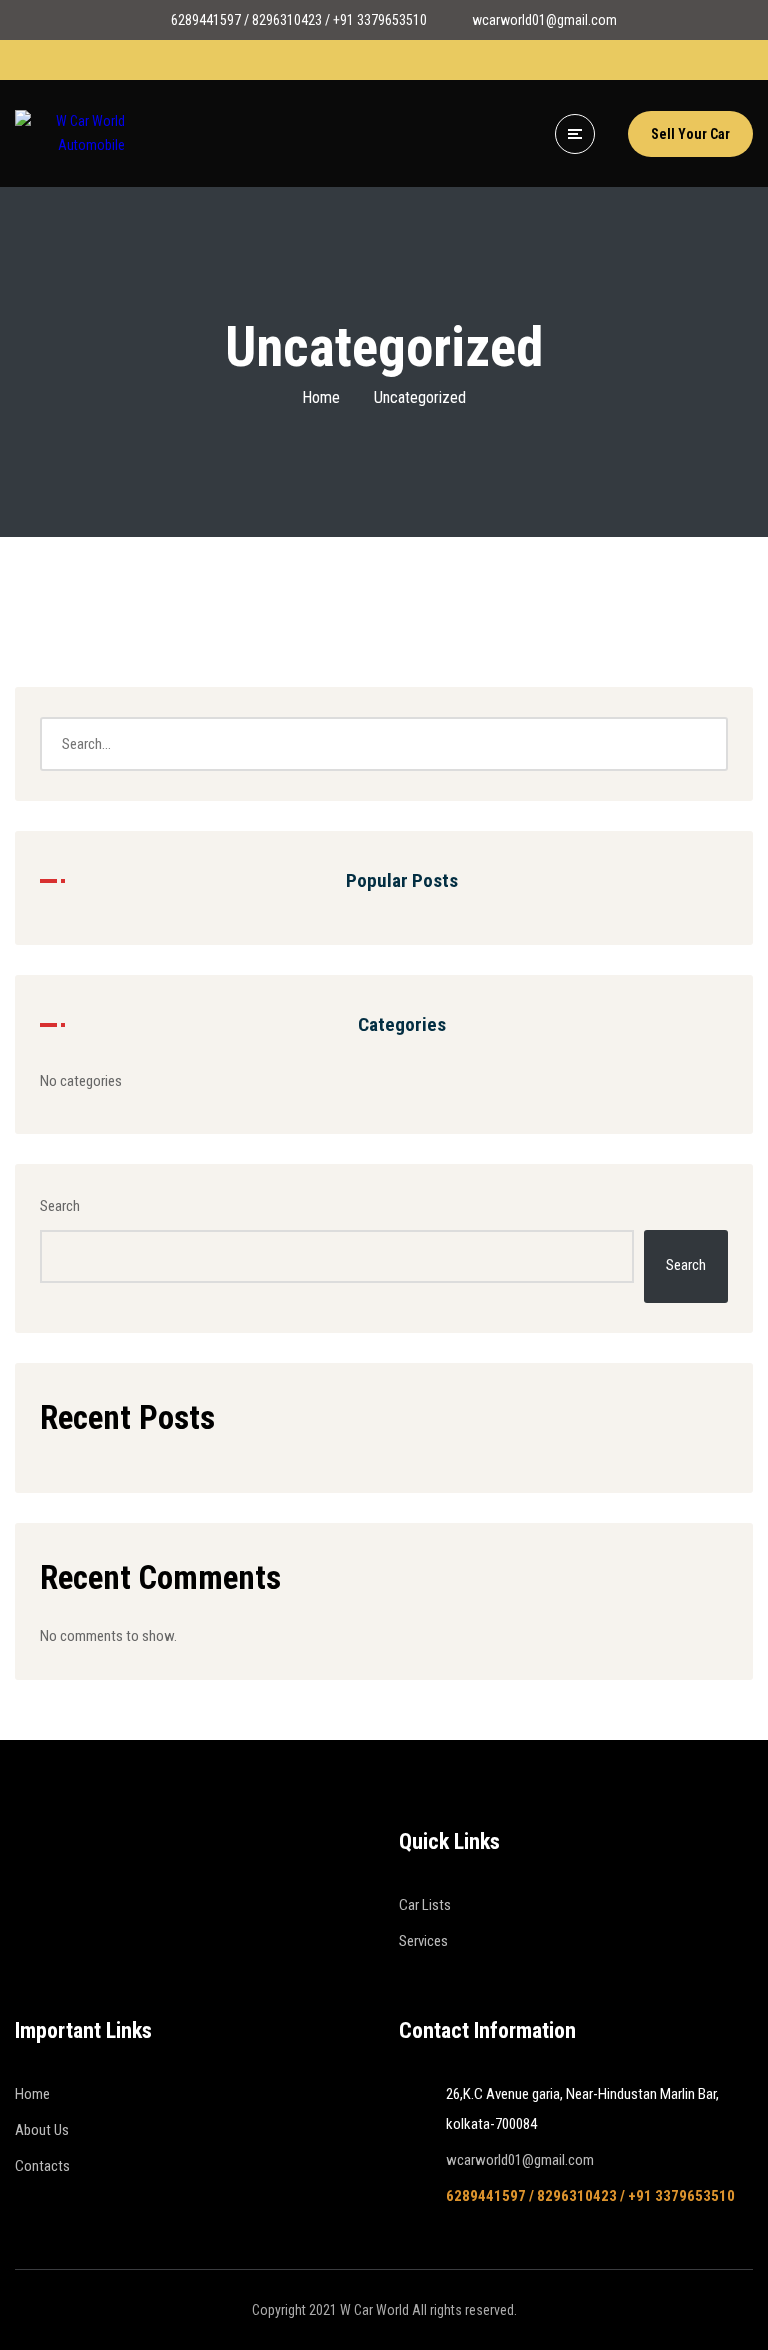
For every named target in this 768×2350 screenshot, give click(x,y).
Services (423, 1941)
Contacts (42, 2166)
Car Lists (425, 1905)
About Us (42, 2130)
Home (321, 397)
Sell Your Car (690, 134)
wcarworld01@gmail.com (520, 2160)
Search (60, 1206)
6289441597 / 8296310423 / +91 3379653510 (590, 2196)
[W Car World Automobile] (70, 134)
